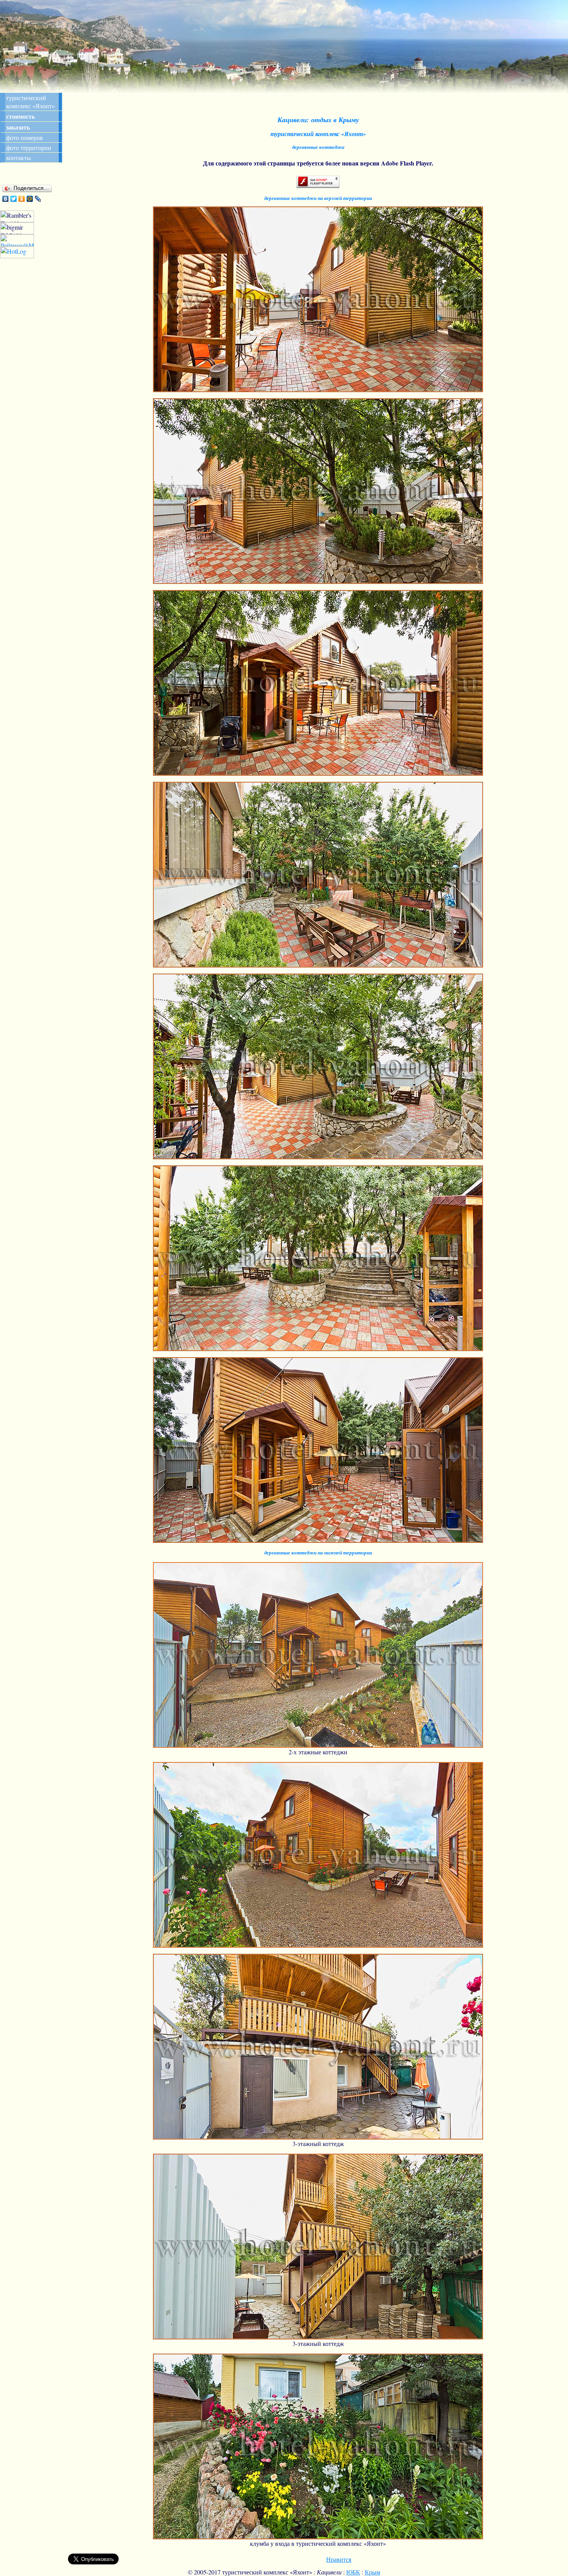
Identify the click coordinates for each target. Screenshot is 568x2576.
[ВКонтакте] (6, 199)
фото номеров (25, 137)
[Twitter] (14, 199)
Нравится (339, 2559)
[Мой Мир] (30, 199)
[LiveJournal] (38, 199)
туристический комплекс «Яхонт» (31, 102)
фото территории (29, 148)
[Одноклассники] (22, 199)
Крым (372, 2572)
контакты (19, 158)
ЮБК (353, 2572)
